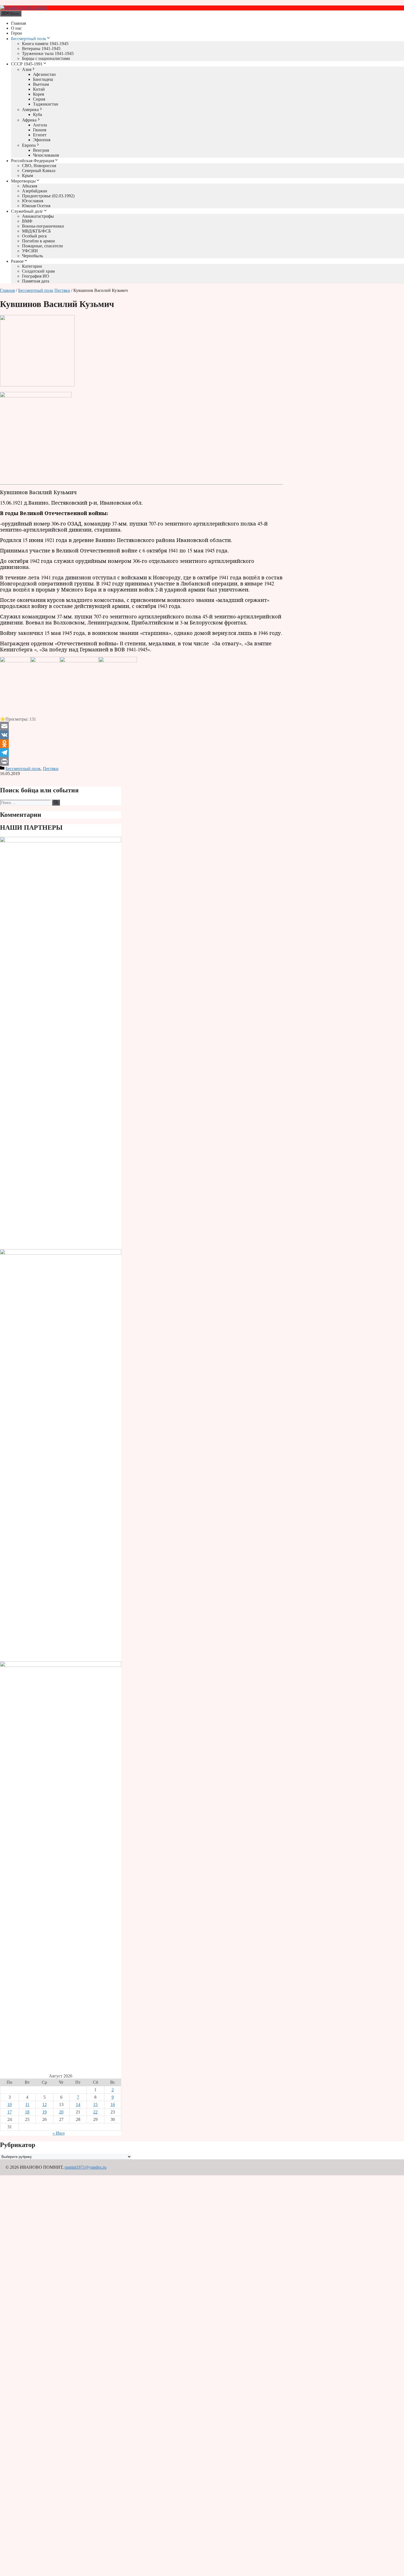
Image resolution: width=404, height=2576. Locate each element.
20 (61, 2112)
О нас (16, 28)
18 (27, 2112)
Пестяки (62, 290)
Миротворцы (23, 181)
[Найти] (56, 803)
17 (10, 2112)
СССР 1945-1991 (27, 64)
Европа (29, 145)
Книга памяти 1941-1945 (45, 44)
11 (27, 2105)
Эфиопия (42, 140)
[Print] (141, 761)
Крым (27, 175)
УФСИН (30, 251)
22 (95, 2112)
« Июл (59, 2133)
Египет (40, 135)
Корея (38, 94)
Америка (30, 110)
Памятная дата (36, 281)
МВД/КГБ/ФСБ (36, 231)
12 (45, 2105)
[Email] (141, 726)
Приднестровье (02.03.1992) (48, 196)
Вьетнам (41, 84)
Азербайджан (35, 191)
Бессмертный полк (29, 39)
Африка (29, 120)
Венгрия (41, 150)
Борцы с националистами (46, 58)
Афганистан (44, 74)
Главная (18, 23)
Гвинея (40, 130)
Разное (17, 261)
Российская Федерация (33, 161)
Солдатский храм (38, 271)
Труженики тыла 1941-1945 (48, 53)
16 (113, 2105)
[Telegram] (141, 752)
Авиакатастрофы (38, 216)
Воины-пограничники (43, 226)
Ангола (40, 125)
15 (95, 2105)
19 (45, 2112)
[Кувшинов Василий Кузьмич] (37, 385)
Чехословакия (46, 155)
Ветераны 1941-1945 (41, 49)
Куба (38, 114)
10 (10, 2105)
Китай (39, 89)
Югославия (33, 201)
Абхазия (30, 186)
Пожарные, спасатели (42, 246)
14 (78, 2105)
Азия (27, 69)
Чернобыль (32, 256)
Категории (32, 266)
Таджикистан (46, 104)
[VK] (141, 735)
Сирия (39, 99)
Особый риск (34, 236)
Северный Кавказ (39, 171)
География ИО (36, 276)
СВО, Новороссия (39, 166)
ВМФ (27, 221)
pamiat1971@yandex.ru (85, 2167)
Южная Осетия (36, 206)
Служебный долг (27, 211)
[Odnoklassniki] (141, 744)
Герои (16, 33)
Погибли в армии (38, 241)
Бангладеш (43, 79)
